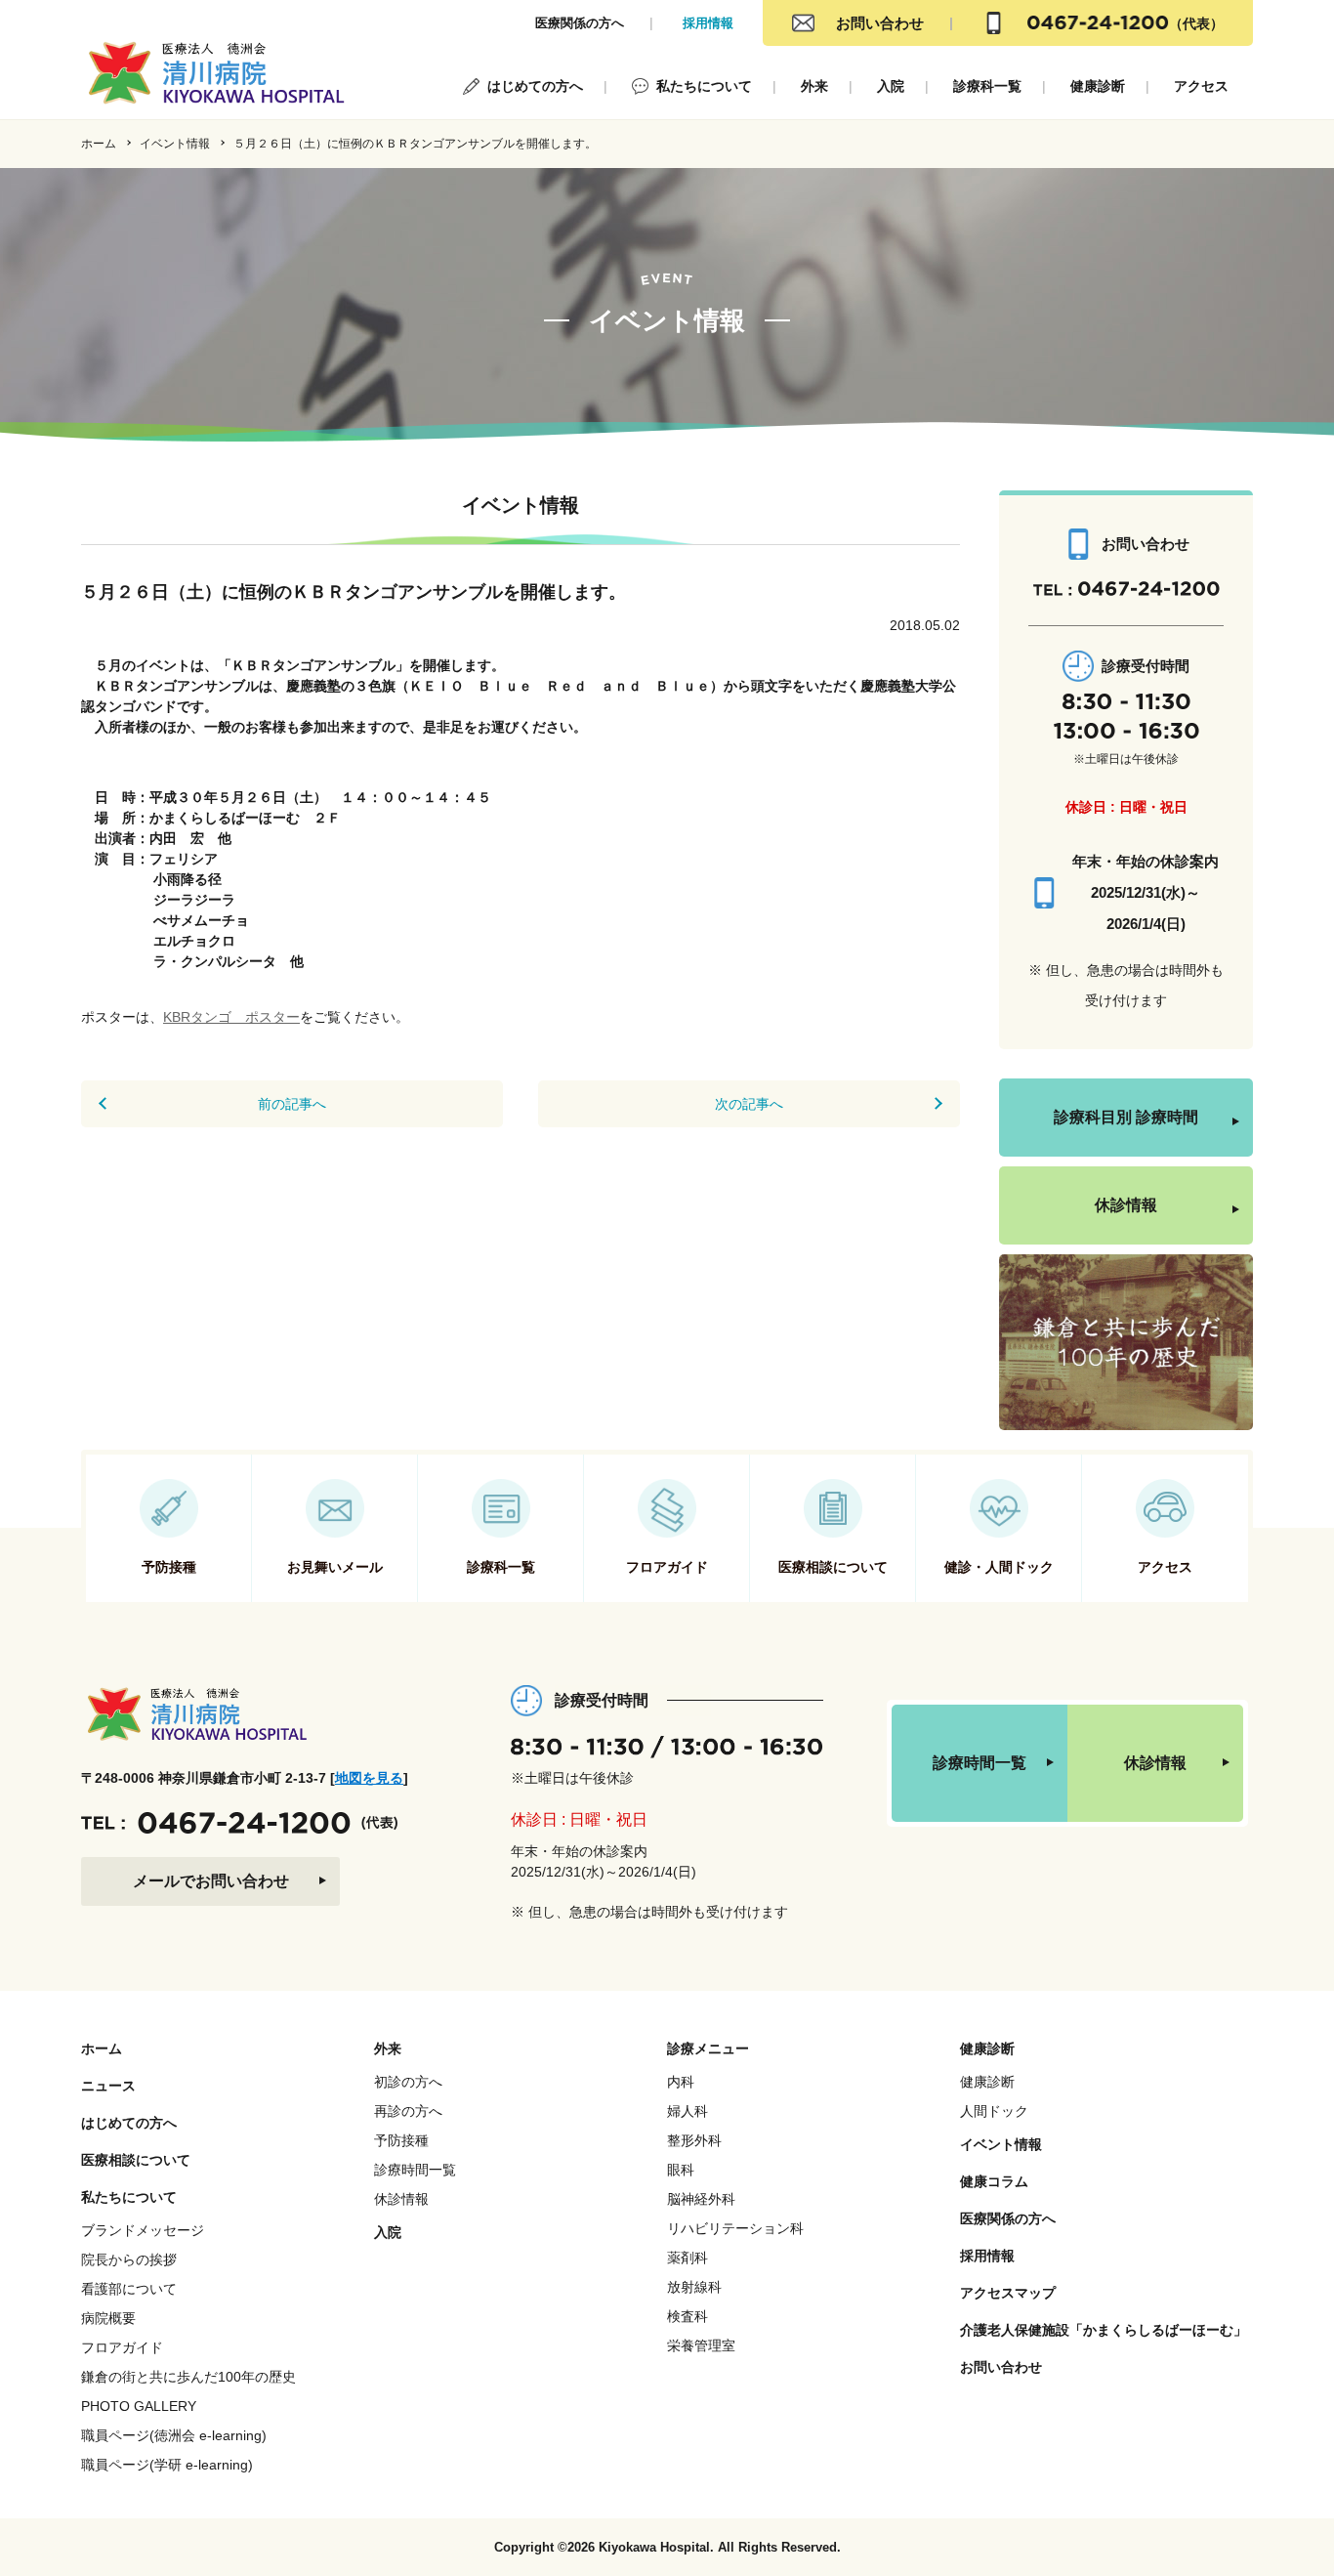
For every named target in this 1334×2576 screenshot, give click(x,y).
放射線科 (694, 2287)
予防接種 (401, 2140)
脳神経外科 (701, 2199)
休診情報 (1126, 1205)
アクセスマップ (1008, 2293)
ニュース (108, 2086)
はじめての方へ (535, 86)
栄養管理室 (701, 2345)
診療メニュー (708, 2048)
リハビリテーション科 (735, 2228)
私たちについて (704, 86)
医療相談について (136, 2160)
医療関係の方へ (580, 23)
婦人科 (688, 2111)
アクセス (1201, 86)
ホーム (99, 144)
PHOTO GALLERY (139, 2406)
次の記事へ (749, 1104)
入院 (891, 86)
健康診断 (1098, 86)
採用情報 (708, 23)
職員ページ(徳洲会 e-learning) (174, 2435)
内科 (681, 2082)
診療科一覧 (987, 86)
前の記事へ (292, 1104)
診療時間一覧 (980, 1763)
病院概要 (108, 2318)
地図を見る (369, 1778)
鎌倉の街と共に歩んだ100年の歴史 (188, 2377)
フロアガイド (122, 2347)
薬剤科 (688, 2258)
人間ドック (994, 2111)
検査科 (688, 2316)
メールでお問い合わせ (211, 1881)
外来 (814, 86)
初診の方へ (408, 2082)
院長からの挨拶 (129, 2259)
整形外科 (694, 2140)
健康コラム (994, 2181)
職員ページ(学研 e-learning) (167, 2465)
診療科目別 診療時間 (1126, 1117)
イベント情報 (175, 144)
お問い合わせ (880, 23)
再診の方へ (408, 2111)
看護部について (129, 2289)
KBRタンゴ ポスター (231, 1017)
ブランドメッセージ (143, 2230)
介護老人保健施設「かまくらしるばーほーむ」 (1104, 2330)
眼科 (681, 2170)
